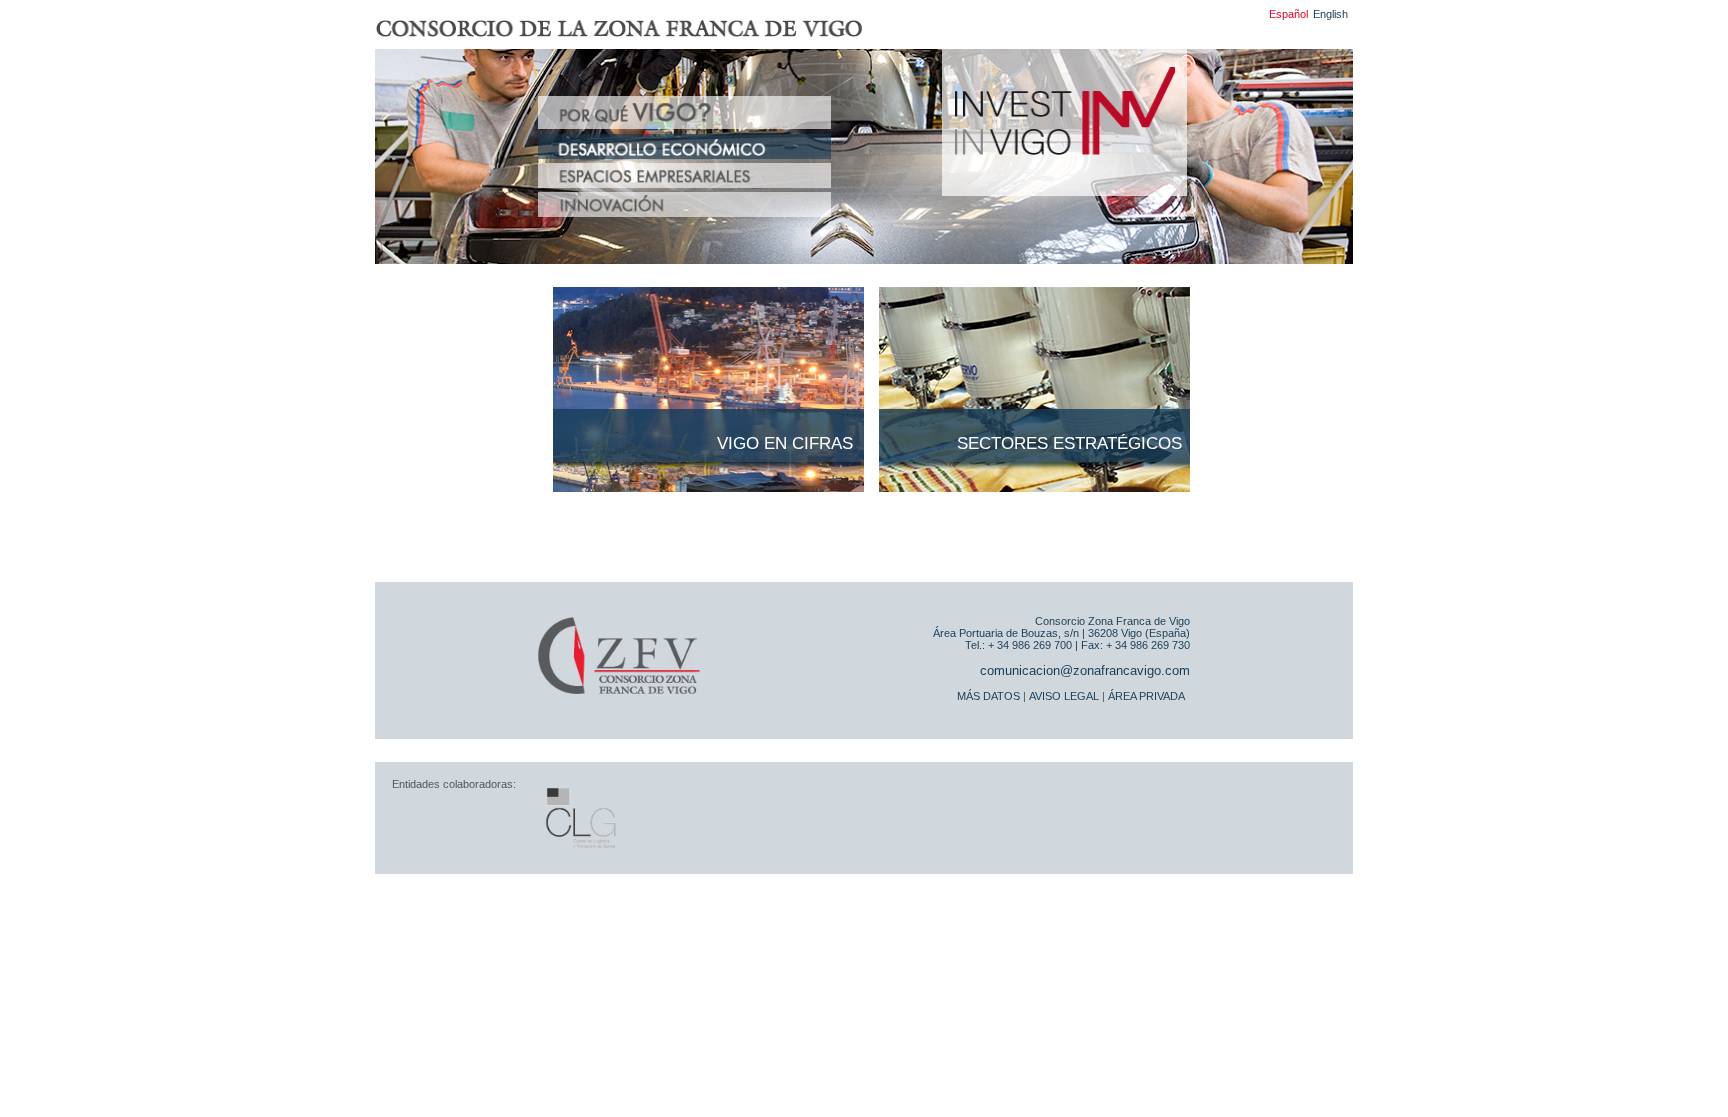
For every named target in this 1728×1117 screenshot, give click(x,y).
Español (1288, 14)
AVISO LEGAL (1064, 696)
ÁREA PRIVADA (1146, 696)
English (1330, 14)
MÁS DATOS (988, 696)
